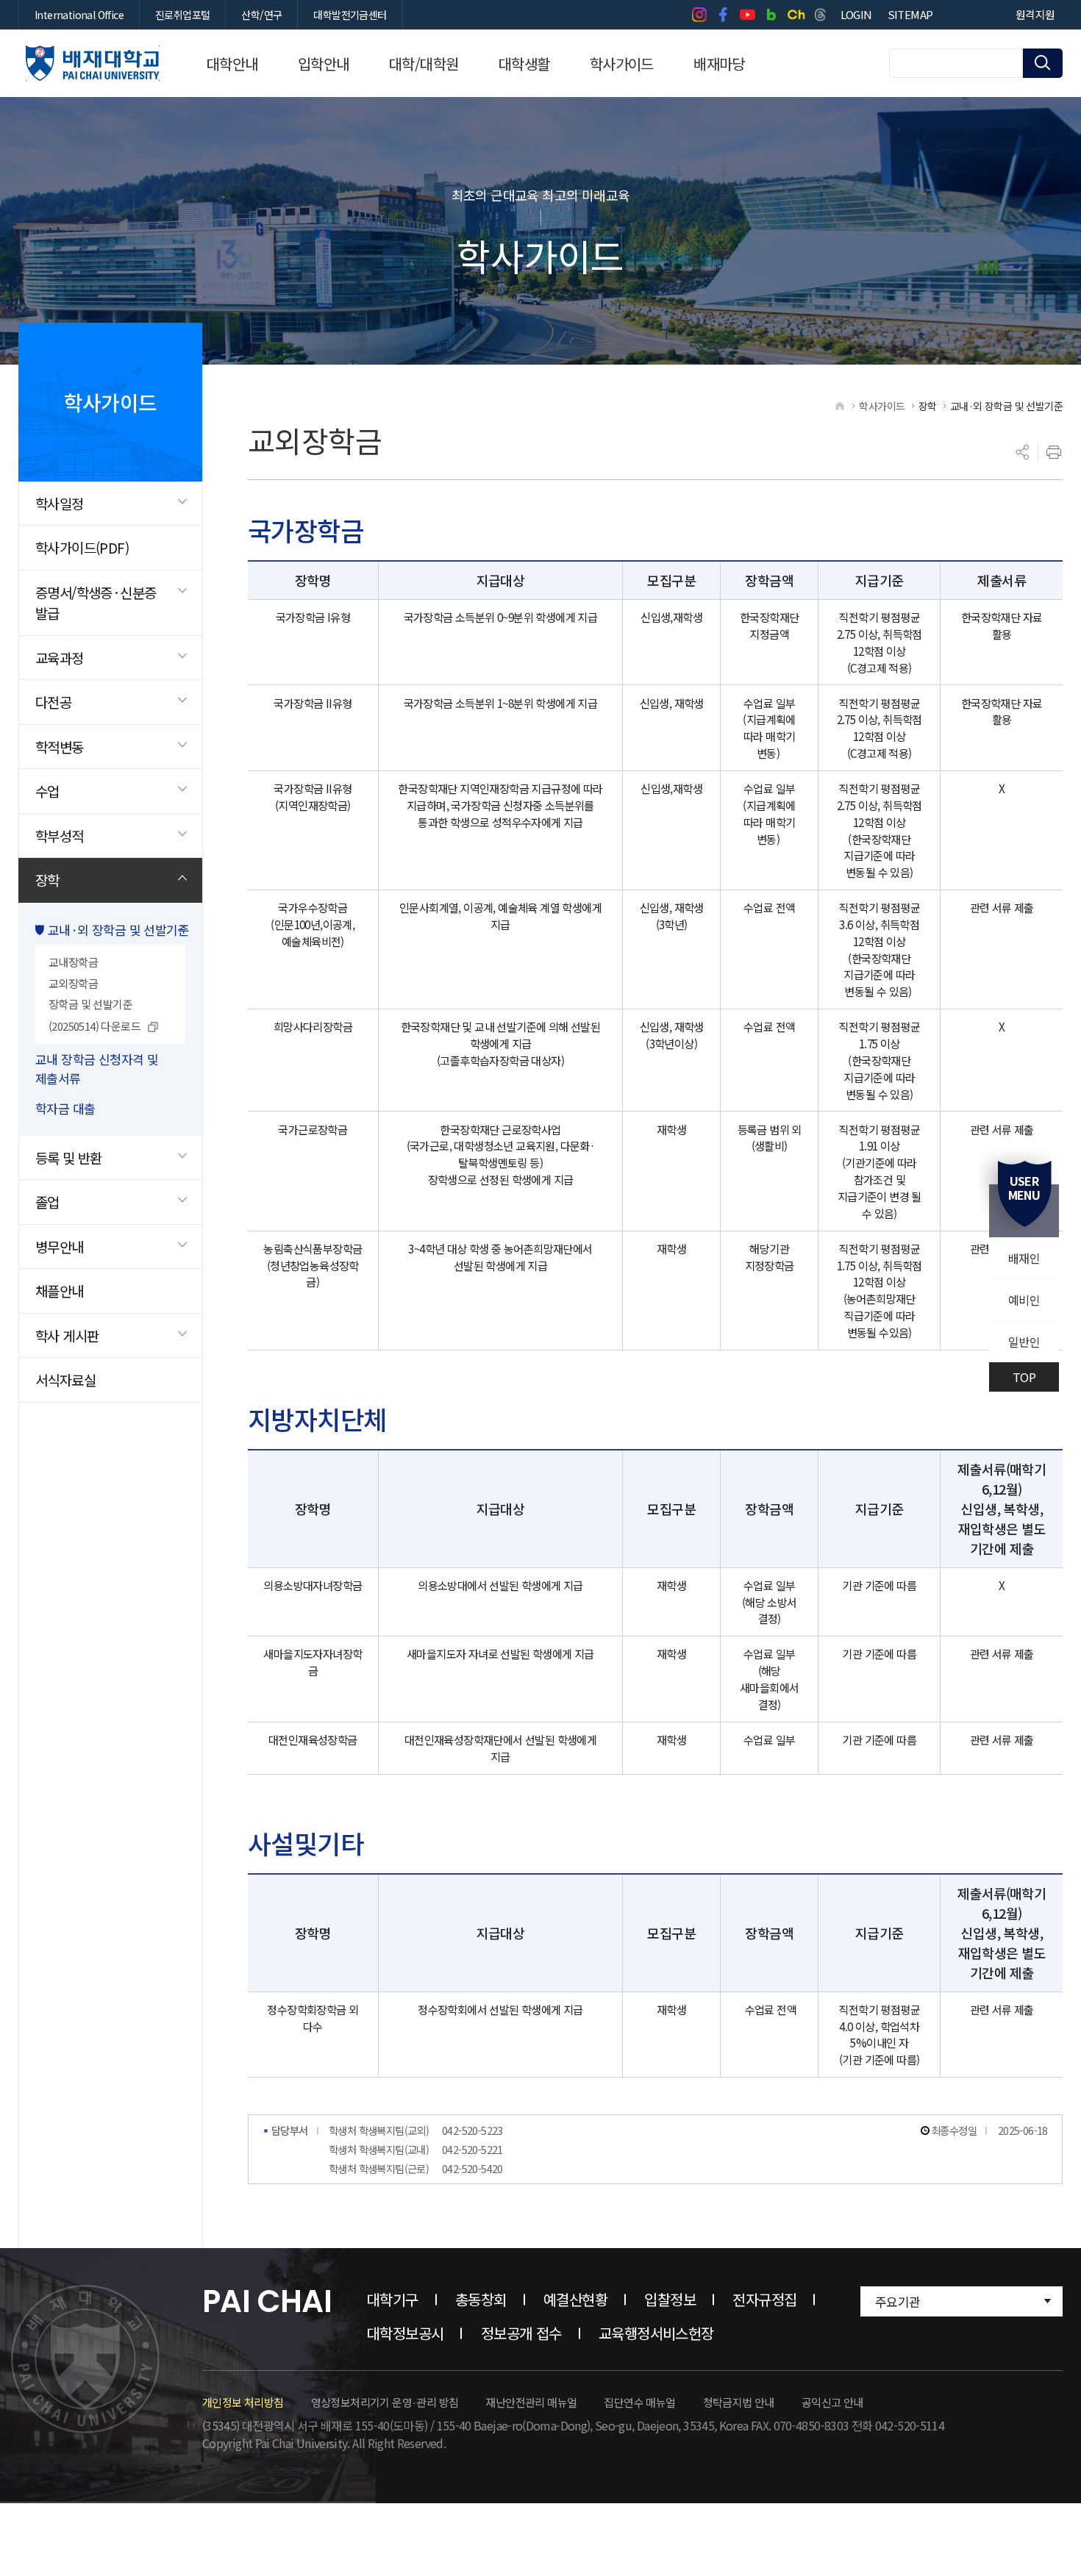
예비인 (1024, 1300)
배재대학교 (93, 63)
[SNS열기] (1023, 452)
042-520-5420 (472, 2168)
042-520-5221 (472, 2149)
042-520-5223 (472, 2130)
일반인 (1024, 1342)
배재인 (1024, 1258)
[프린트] (1054, 452)
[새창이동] (699, 15)
